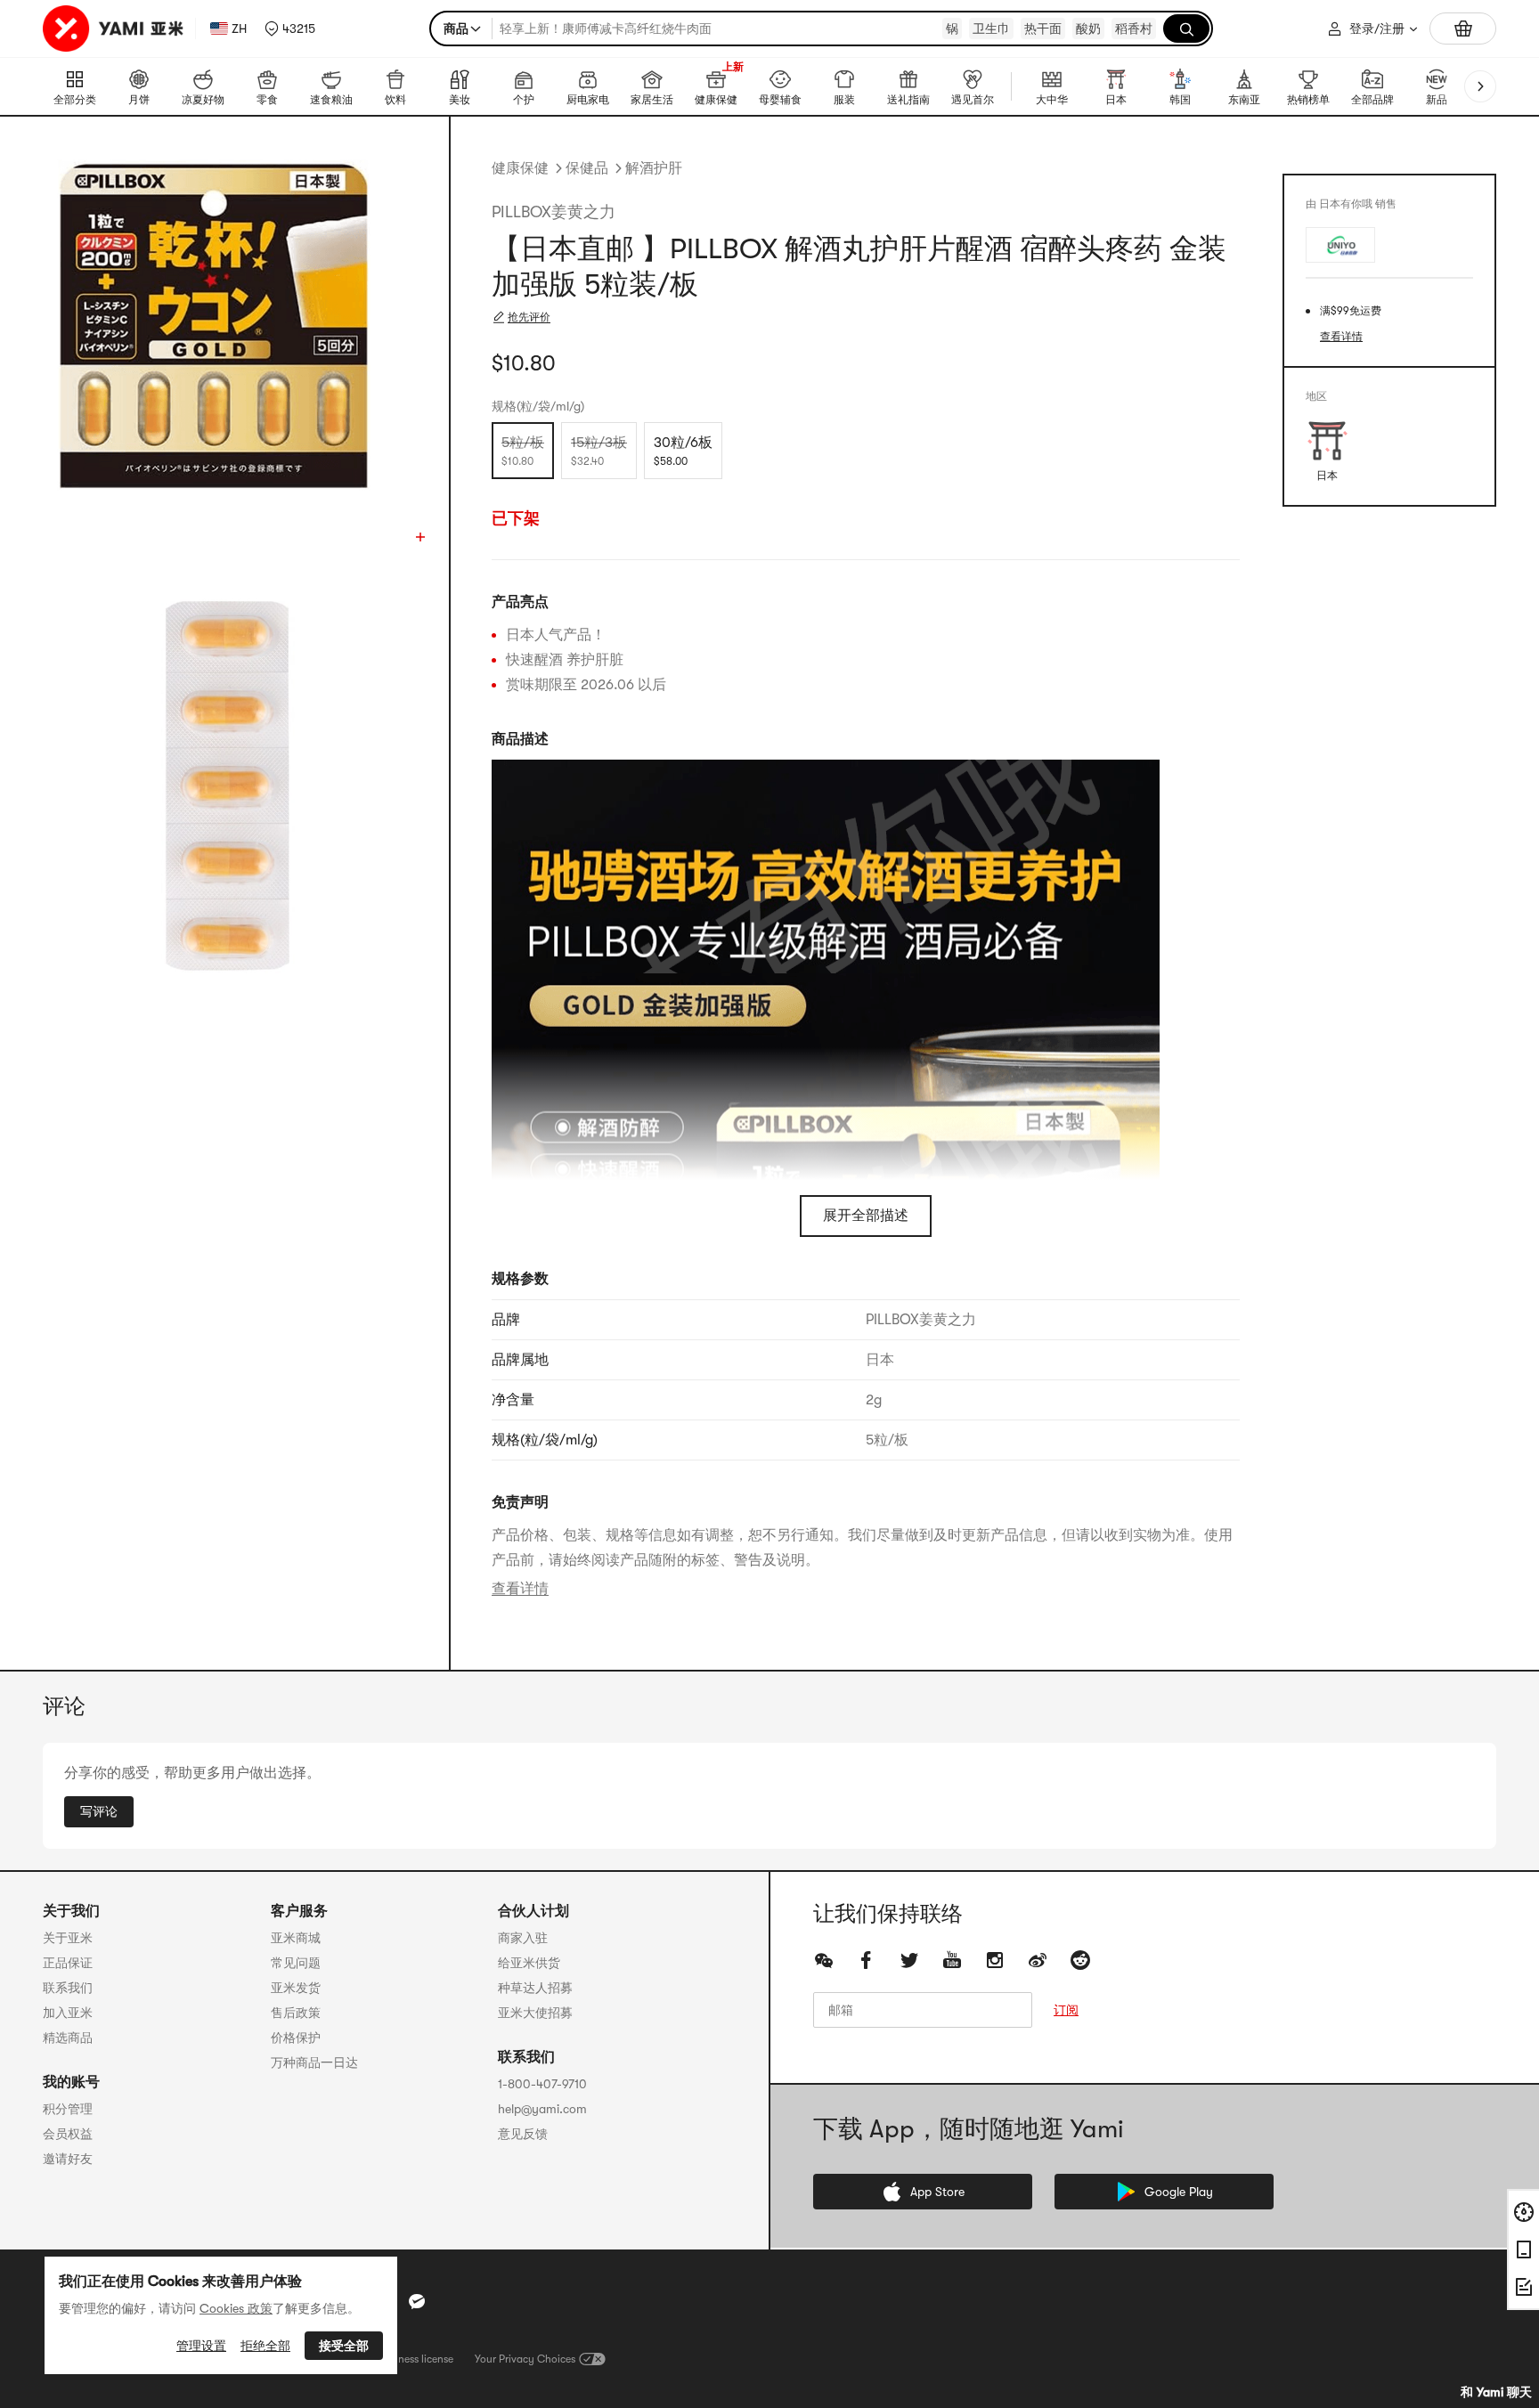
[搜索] (1186, 28)
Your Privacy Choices (525, 2359)
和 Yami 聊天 (1496, 2392)
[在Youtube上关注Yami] (952, 1960)
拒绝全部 (265, 2346)
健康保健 (520, 168)
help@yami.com (542, 2109)
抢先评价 (529, 317)
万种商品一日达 (314, 2062)
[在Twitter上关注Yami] (909, 1960)
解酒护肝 (654, 168)
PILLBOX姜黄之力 (554, 212)
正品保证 (68, 1963)
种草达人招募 (535, 1988)
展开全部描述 (866, 1216)
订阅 (1066, 2010)
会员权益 (68, 2134)
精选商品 (68, 2038)
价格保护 (296, 2038)
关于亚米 (68, 1938)
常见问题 (296, 1963)
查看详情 (520, 1589)
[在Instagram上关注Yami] (995, 1960)
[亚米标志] (115, 28)
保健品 (587, 168)
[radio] (523, 451)
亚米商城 (296, 1938)
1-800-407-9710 (542, 2084)
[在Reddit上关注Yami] (1080, 1960)
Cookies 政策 (236, 2308)
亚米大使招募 (535, 2013)
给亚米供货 (529, 1963)
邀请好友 (68, 2159)
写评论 (99, 1811)
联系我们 (68, 1988)
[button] (290, 28)
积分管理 (68, 2109)
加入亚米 (68, 2013)
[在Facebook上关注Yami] (867, 1960)
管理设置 (201, 2346)
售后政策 (296, 2013)
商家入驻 (523, 1938)
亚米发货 (296, 1988)
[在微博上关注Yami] (1038, 1960)
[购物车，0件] (1463, 28)
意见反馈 (523, 2134)
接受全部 (344, 2346)
